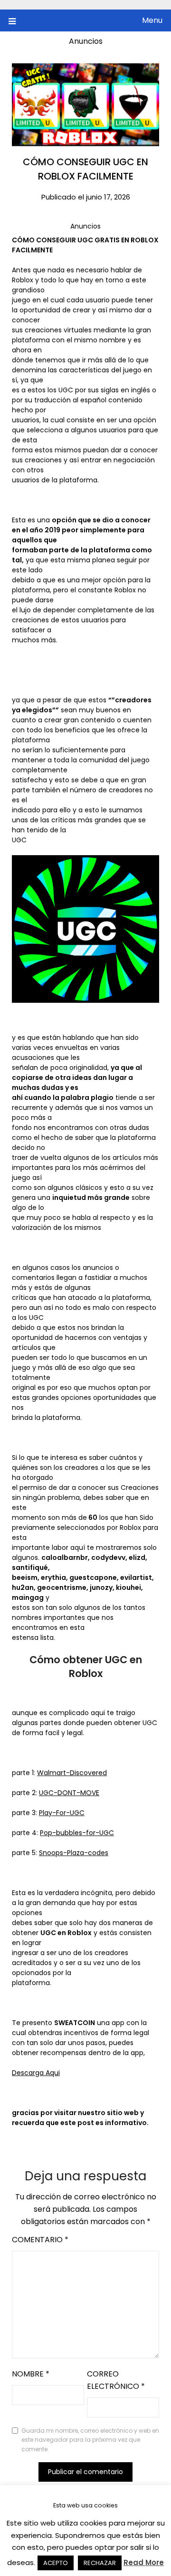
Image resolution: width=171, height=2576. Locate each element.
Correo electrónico (116, 2380)
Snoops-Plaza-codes (74, 1853)
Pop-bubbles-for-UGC (77, 1833)
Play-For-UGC (62, 1813)
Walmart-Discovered (72, 1773)
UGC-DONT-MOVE (69, 1793)
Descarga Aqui (36, 2073)
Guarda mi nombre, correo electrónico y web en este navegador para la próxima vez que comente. (90, 2440)
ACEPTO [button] (56, 2563)
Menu (152, 20)
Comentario (40, 2240)
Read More (144, 2562)
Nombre (31, 2374)
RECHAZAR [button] (100, 2563)
